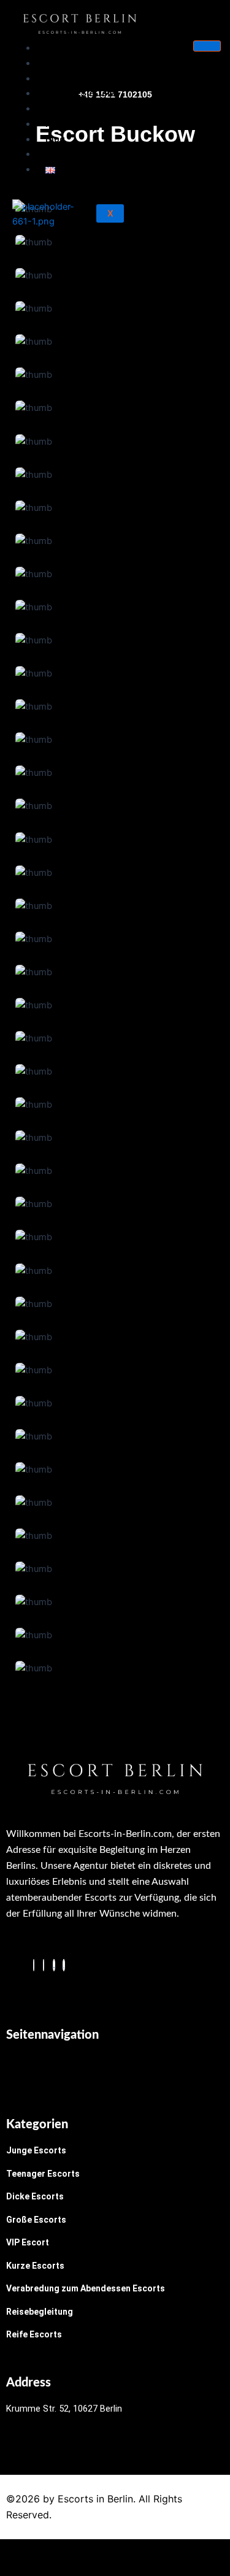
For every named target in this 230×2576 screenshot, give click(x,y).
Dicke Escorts (35, 2196)
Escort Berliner (77, 63)
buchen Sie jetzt (82, 93)
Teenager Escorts (43, 2174)
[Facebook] (34, 1965)
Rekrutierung (73, 109)
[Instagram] (44, 1965)
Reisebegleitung (40, 2312)
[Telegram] (54, 1965)
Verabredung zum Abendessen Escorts (86, 2288)
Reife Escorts (34, 2334)
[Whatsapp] (64, 1965)
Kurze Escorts (35, 2266)
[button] (115, 2069)
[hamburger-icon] (207, 46)
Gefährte (65, 154)
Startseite (67, 48)
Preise (59, 124)
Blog (55, 139)
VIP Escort (28, 2242)
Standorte (67, 79)
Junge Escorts (36, 2150)
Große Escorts (36, 2220)
